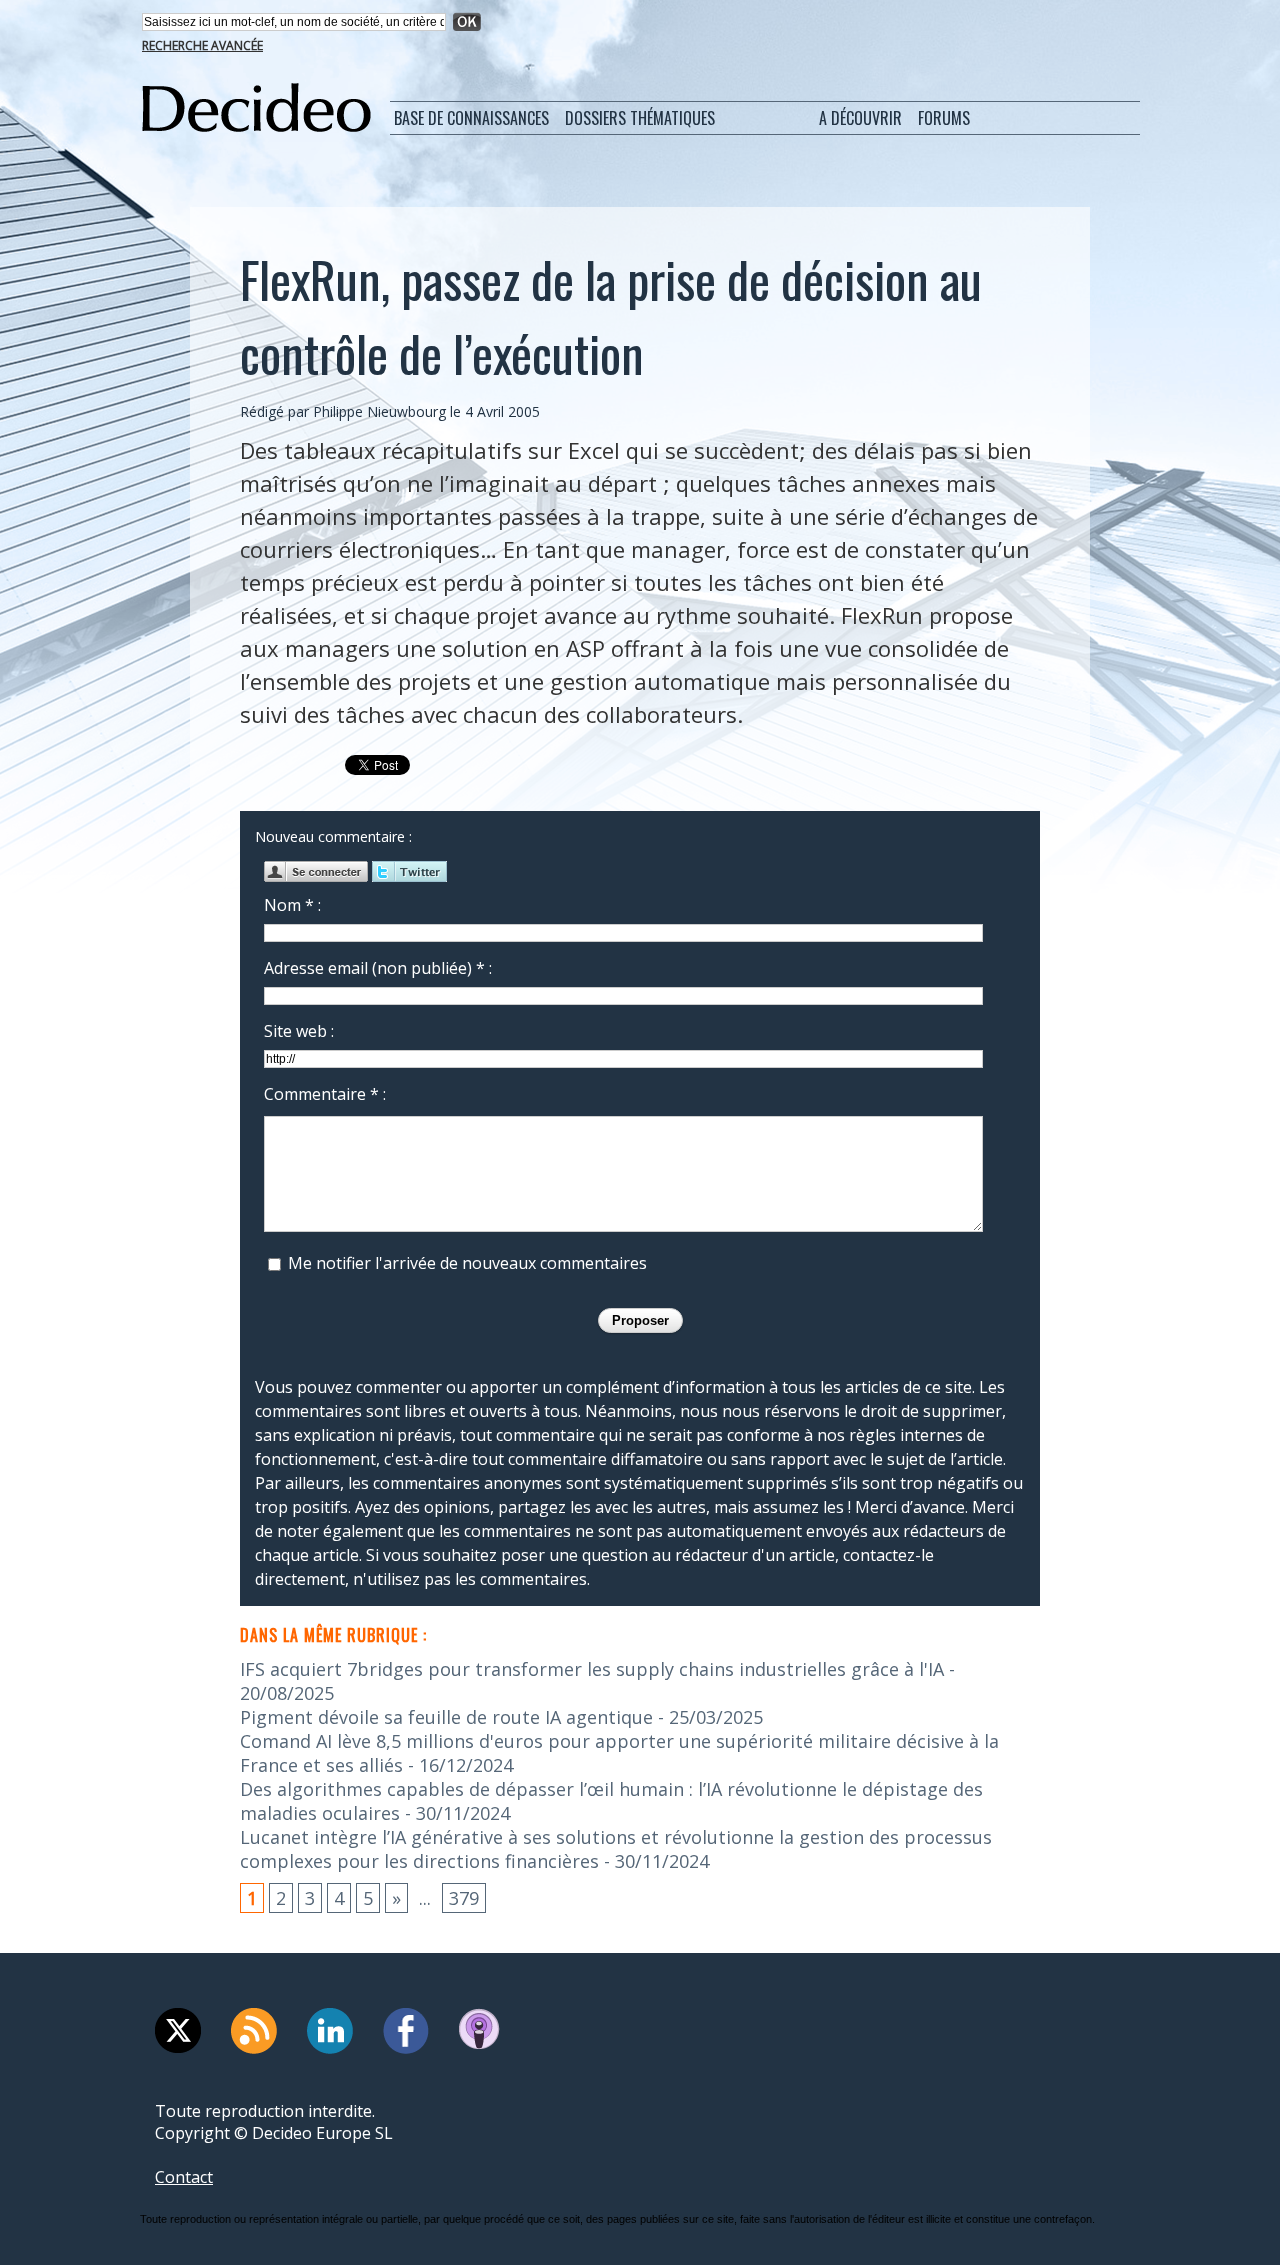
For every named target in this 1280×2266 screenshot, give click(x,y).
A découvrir (860, 118)
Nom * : (292, 905)
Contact (184, 2177)
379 (464, 1898)
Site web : (299, 1031)
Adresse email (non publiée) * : (378, 968)
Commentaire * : (325, 1094)
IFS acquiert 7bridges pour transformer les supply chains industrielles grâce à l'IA (592, 1669)
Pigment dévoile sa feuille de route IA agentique (446, 1717)
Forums (944, 118)
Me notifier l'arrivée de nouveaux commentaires (467, 1263)
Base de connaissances (471, 118)
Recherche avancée (202, 45)
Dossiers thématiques (640, 118)
